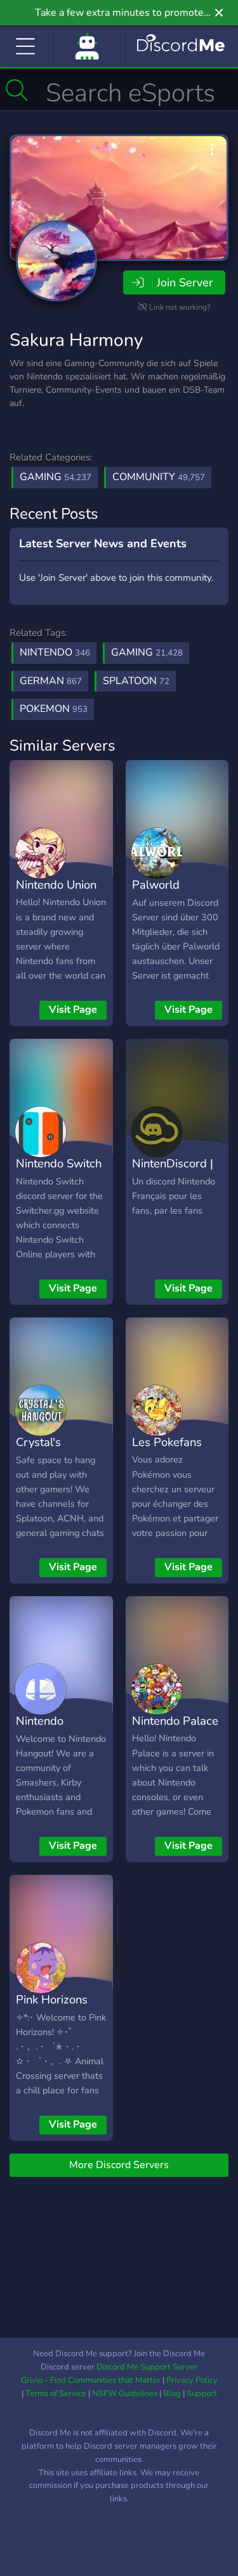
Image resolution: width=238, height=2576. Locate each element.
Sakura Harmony (76, 340)
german (51, 681)
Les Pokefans (167, 1442)
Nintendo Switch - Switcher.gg (59, 1172)
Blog (172, 2394)
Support (202, 2394)
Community (159, 477)
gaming (147, 652)
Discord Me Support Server (147, 2367)
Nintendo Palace (175, 1721)
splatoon (136, 681)
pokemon (54, 709)
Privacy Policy (192, 2380)
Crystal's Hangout (38, 1451)
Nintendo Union (56, 885)
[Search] (17, 90)
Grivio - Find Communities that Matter (91, 2380)
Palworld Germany (156, 894)
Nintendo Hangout (40, 1730)
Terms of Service (56, 2394)
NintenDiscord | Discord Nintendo (173, 1182)
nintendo (55, 652)
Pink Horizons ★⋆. (52, 2008)
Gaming (56, 477)
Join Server (185, 282)
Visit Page (73, 1010)
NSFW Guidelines (125, 2394)
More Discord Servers (119, 2165)
